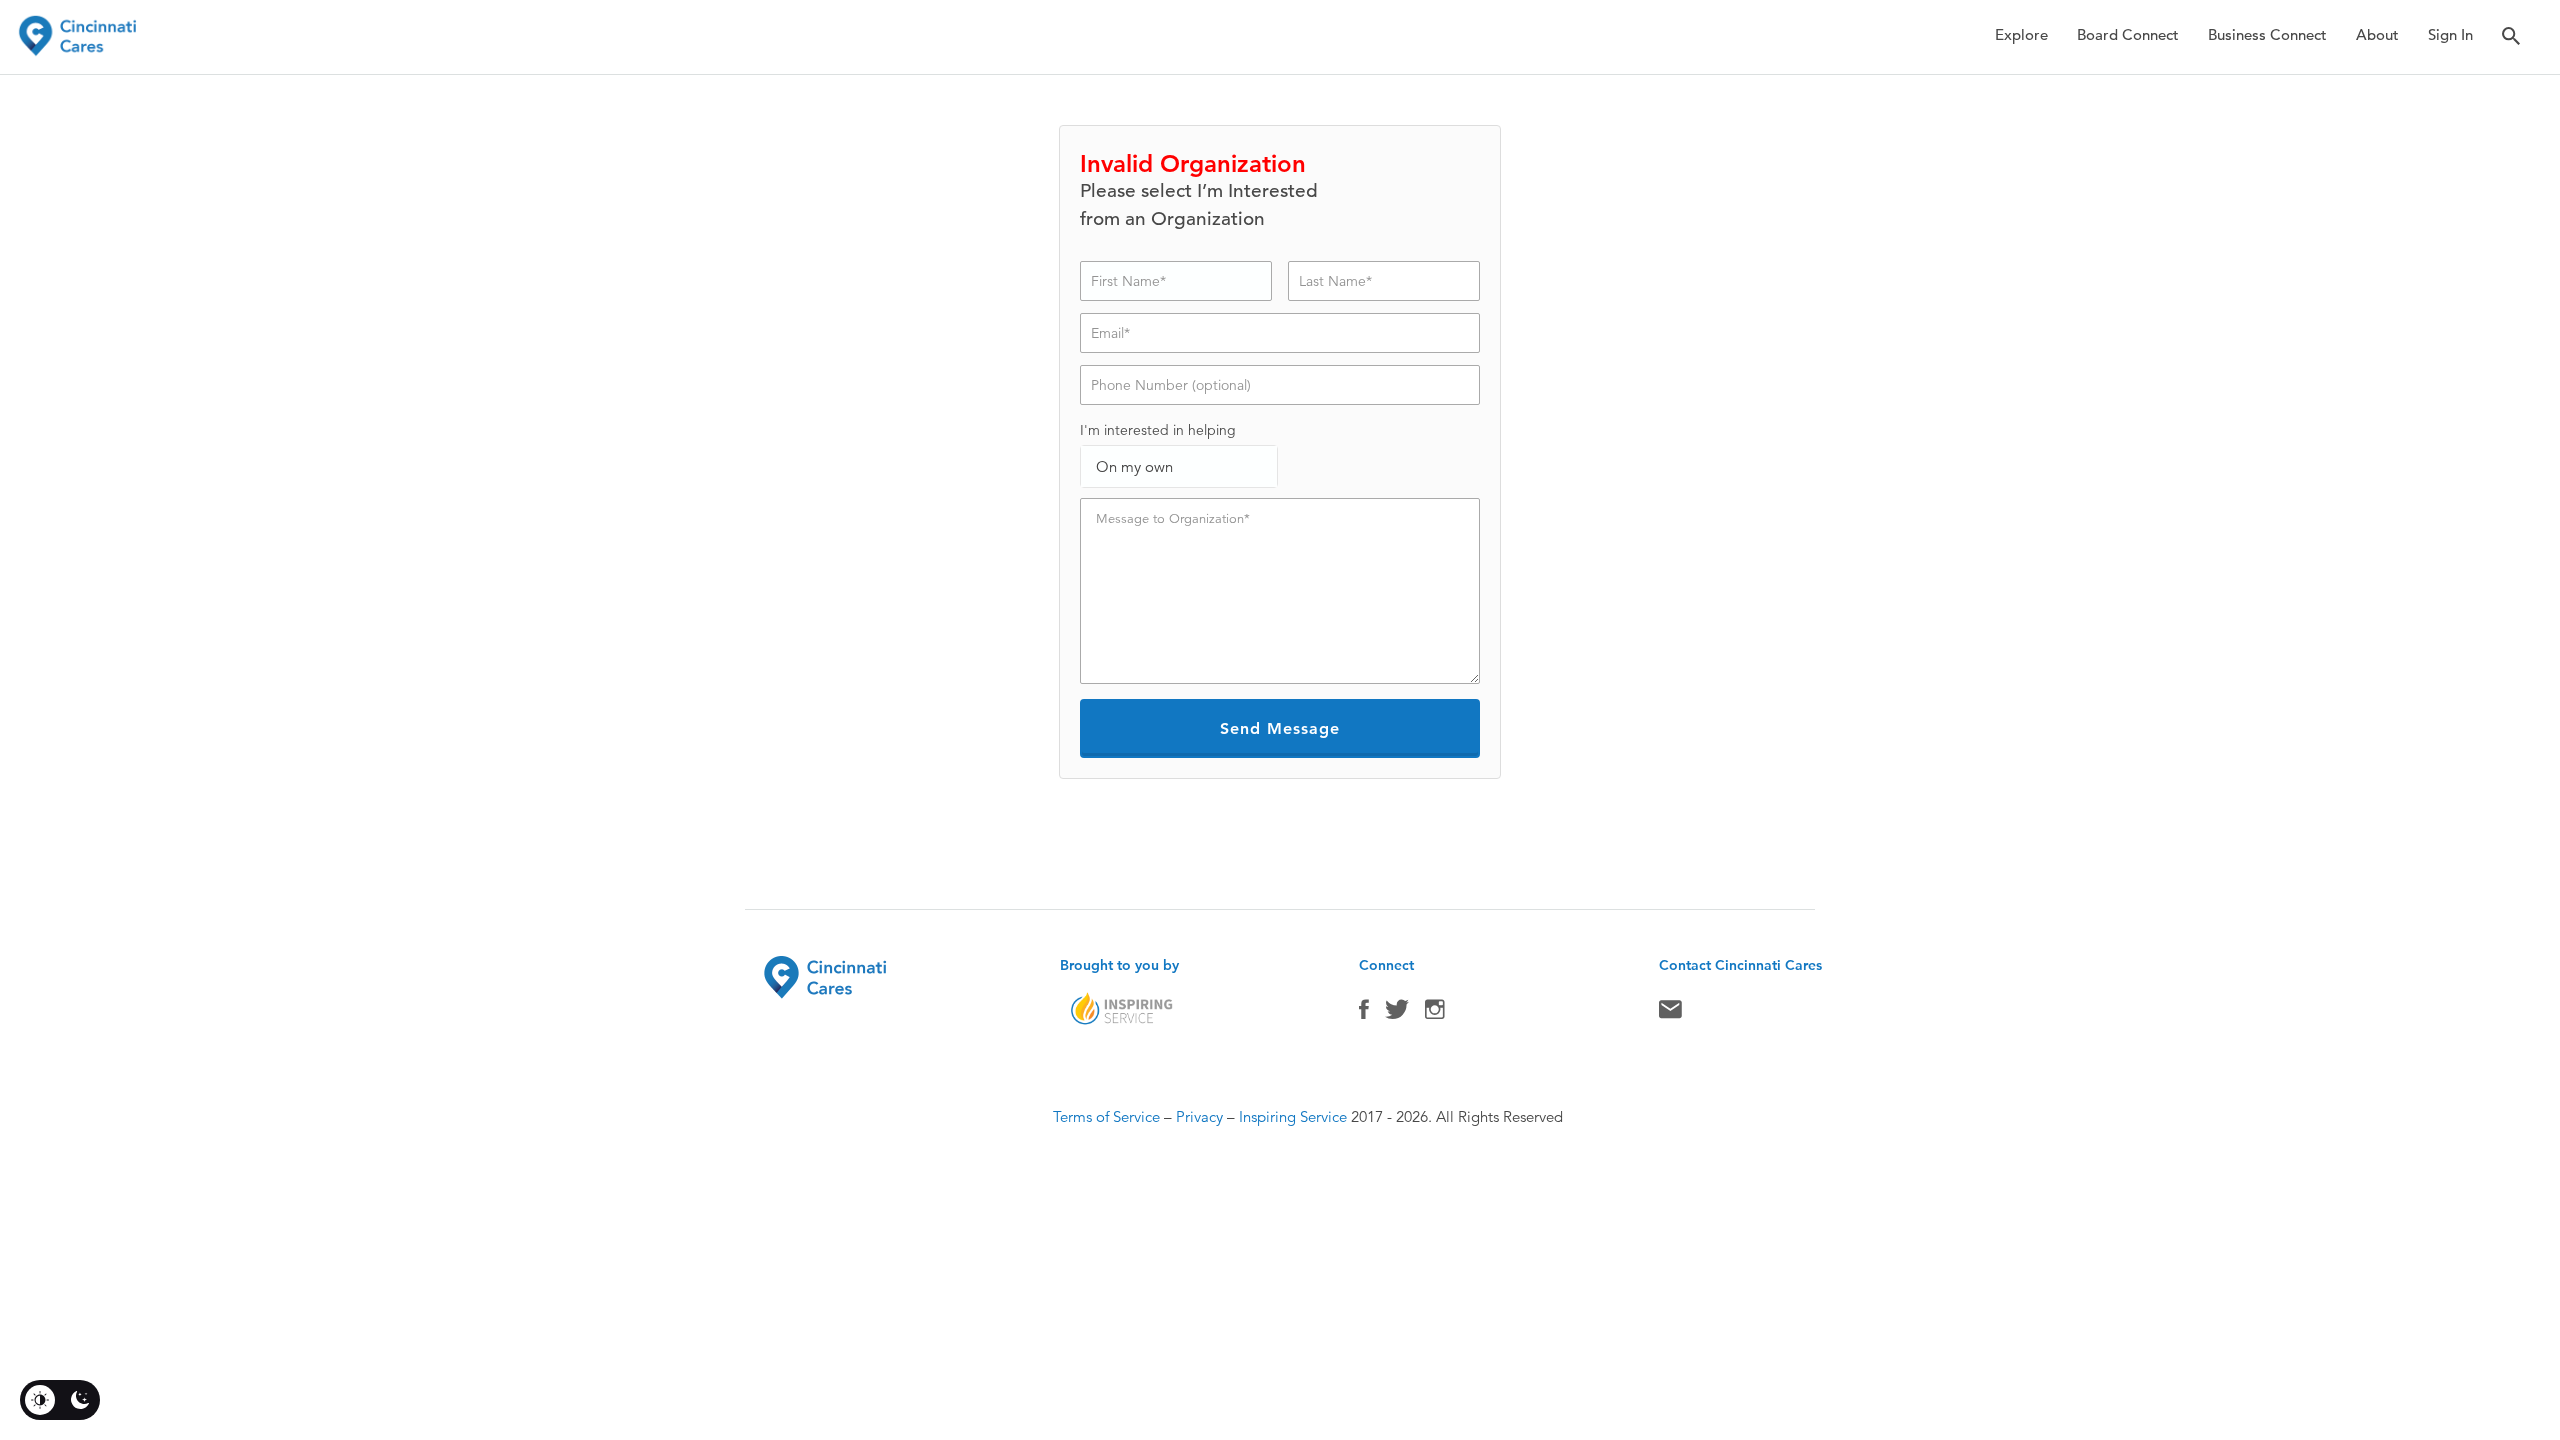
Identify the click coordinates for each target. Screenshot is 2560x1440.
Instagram (1435, 1014)
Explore (2021, 34)
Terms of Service (1106, 1116)
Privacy (1199, 1116)
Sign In (2450, 34)
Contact (1670, 1014)
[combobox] (1179, 466)
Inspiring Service (1293, 1116)
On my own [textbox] (1134, 466)
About (2377, 34)
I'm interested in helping (1158, 430)
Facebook (1364, 1014)
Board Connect (2128, 34)
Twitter (1397, 1014)
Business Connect (2267, 34)
